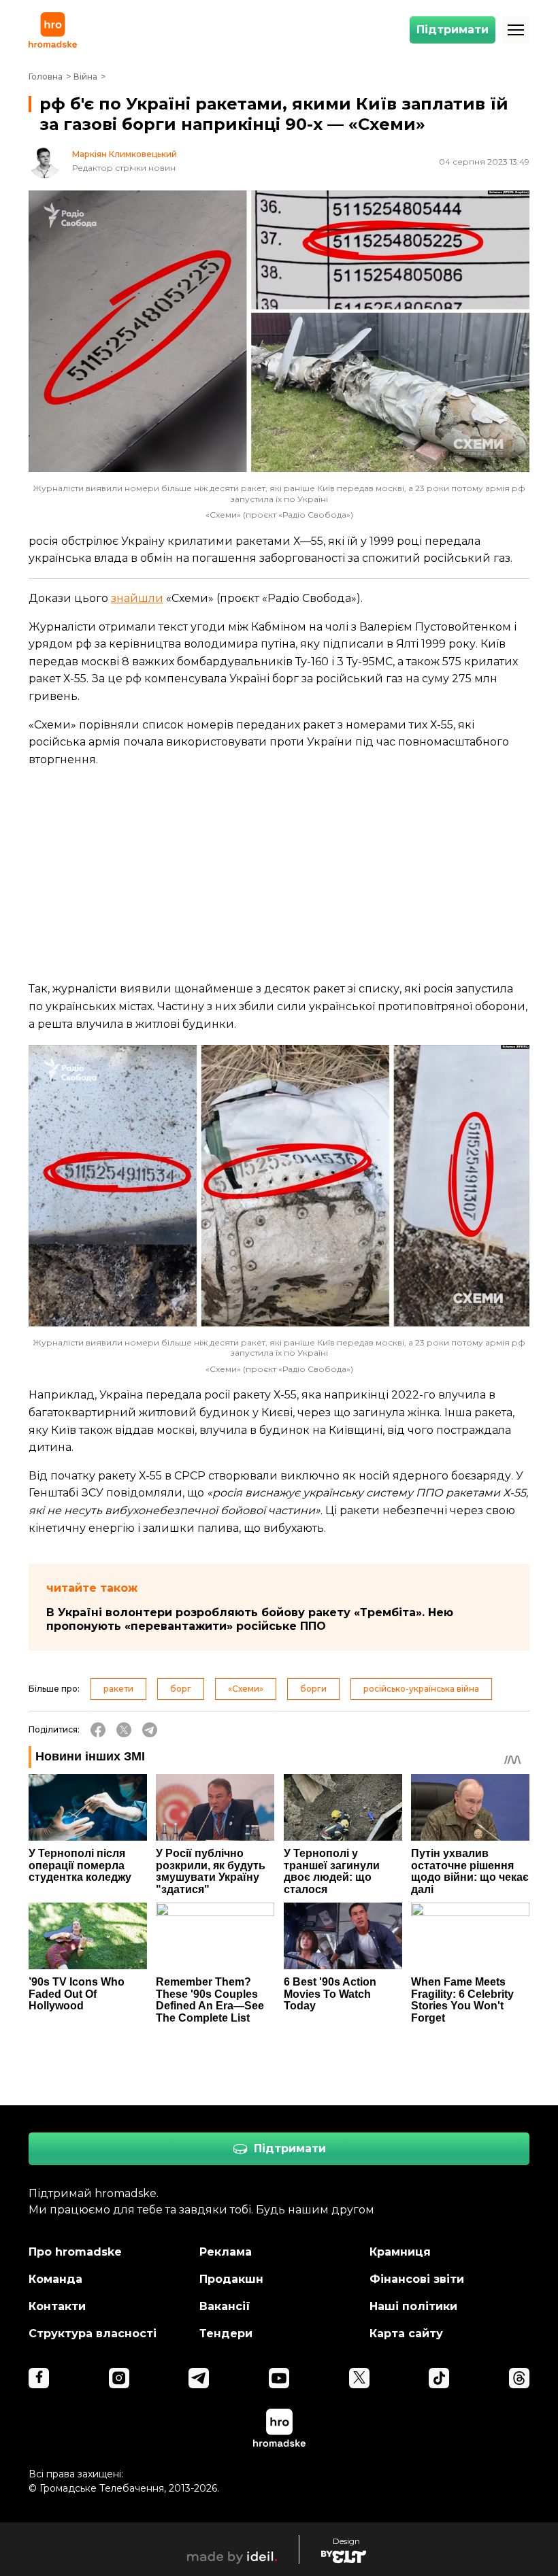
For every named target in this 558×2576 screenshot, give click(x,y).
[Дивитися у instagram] (119, 2378)
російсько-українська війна (421, 1689)
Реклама (226, 2252)
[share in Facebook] (98, 1730)
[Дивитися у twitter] (359, 2378)
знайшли (137, 598)
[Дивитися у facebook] (39, 2378)
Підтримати (453, 30)
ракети (118, 1689)
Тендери (226, 2334)
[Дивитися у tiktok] (439, 2378)
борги (313, 1689)
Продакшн (231, 2279)
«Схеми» (246, 1689)
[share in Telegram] (150, 1730)
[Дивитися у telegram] (199, 2378)
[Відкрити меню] (516, 30)
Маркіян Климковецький (125, 154)
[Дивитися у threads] (519, 2378)
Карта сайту (406, 2334)
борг (181, 1689)
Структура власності (93, 2334)
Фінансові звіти (417, 2279)
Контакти (57, 2306)
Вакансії (225, 2306)
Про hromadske (75, 2252)
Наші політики (413, 2306)
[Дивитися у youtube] (279, 2378)
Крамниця (400, 2252)
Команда (55, 2279)
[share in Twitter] (124, 1730)
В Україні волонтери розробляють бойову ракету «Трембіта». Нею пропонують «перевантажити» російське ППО (250, 1619)
